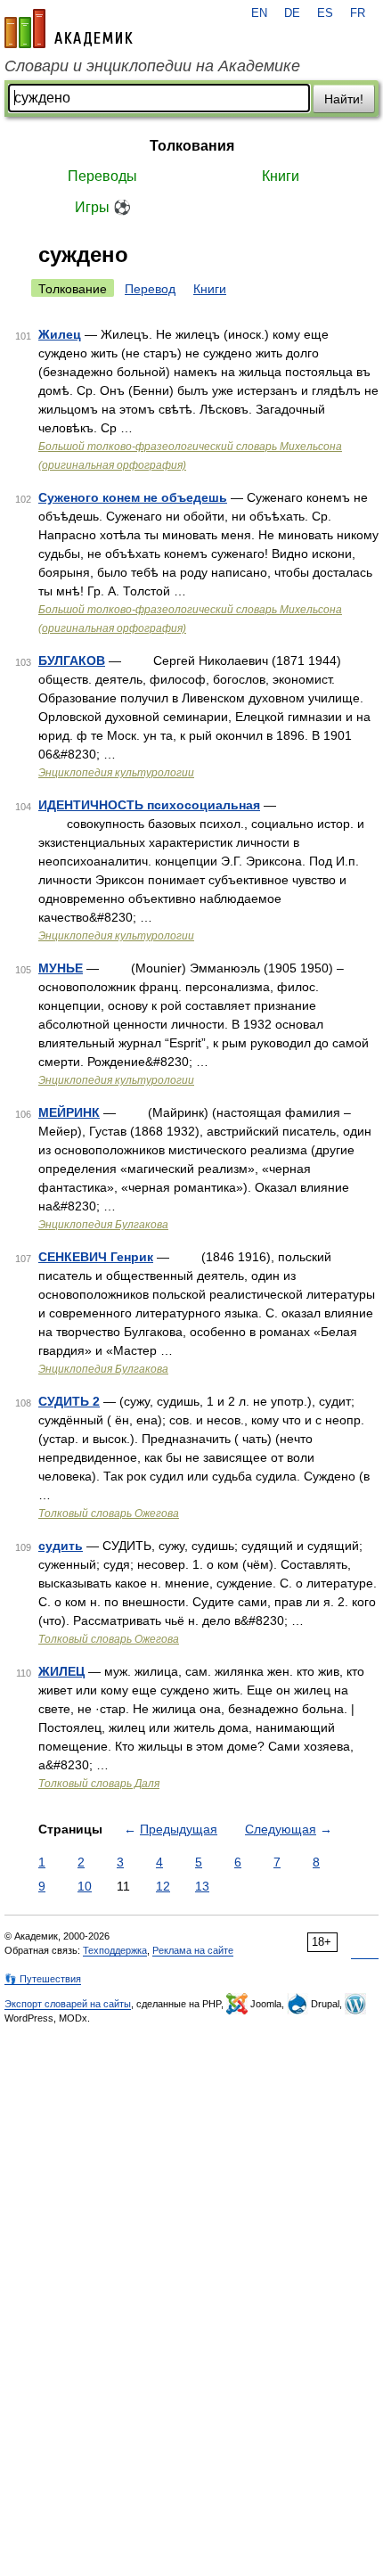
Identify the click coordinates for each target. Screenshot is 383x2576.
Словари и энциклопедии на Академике (152, 66)
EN (259, 13)
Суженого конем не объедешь (133, 497)
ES (325, 13)
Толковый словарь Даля (99, 1784)
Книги (281, 176)
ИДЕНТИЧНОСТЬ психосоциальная (149, 805)
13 (202, 1886)
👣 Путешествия (43, 1979)
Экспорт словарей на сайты (68, 2004)
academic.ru (69, 29)
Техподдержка (115, 1950)
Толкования (192, 146)
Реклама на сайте (193, 1950)
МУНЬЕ (61, 968)
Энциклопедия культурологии (116, 773)
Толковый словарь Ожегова (109, 1514)
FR (358, 13)
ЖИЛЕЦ (61, 1671)
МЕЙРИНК (69, 1112)
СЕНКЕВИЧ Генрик (96, 1257)
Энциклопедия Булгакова (103, 1225)
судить (61, 1546)
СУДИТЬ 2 (69, 1401)
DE (292, 13)
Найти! (344, 99)
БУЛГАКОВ (72, 660)
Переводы (102, 176)
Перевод (150, 289)
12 (163, 1886)
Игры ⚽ (103, 207)
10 (85, 1886)
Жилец (60, 334)
